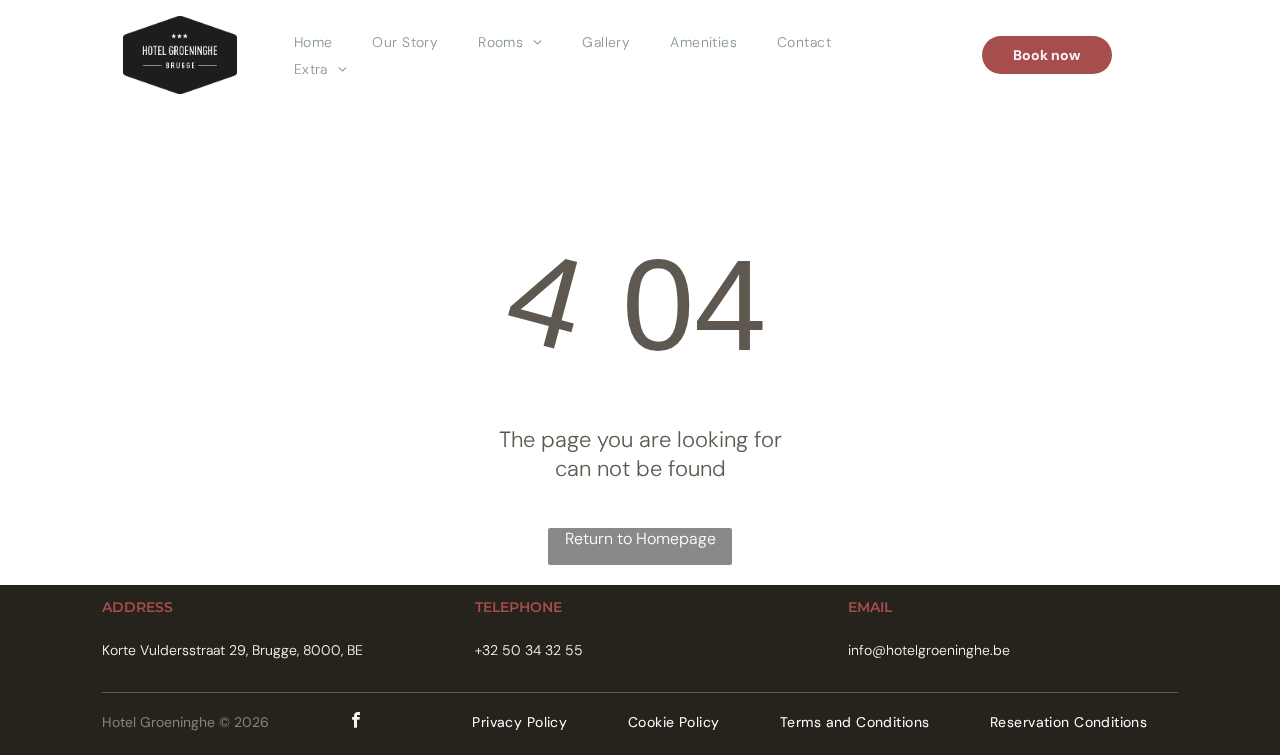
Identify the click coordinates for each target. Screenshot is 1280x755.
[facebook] (356, 722)
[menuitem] (313, 41)
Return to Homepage (640, 538)
